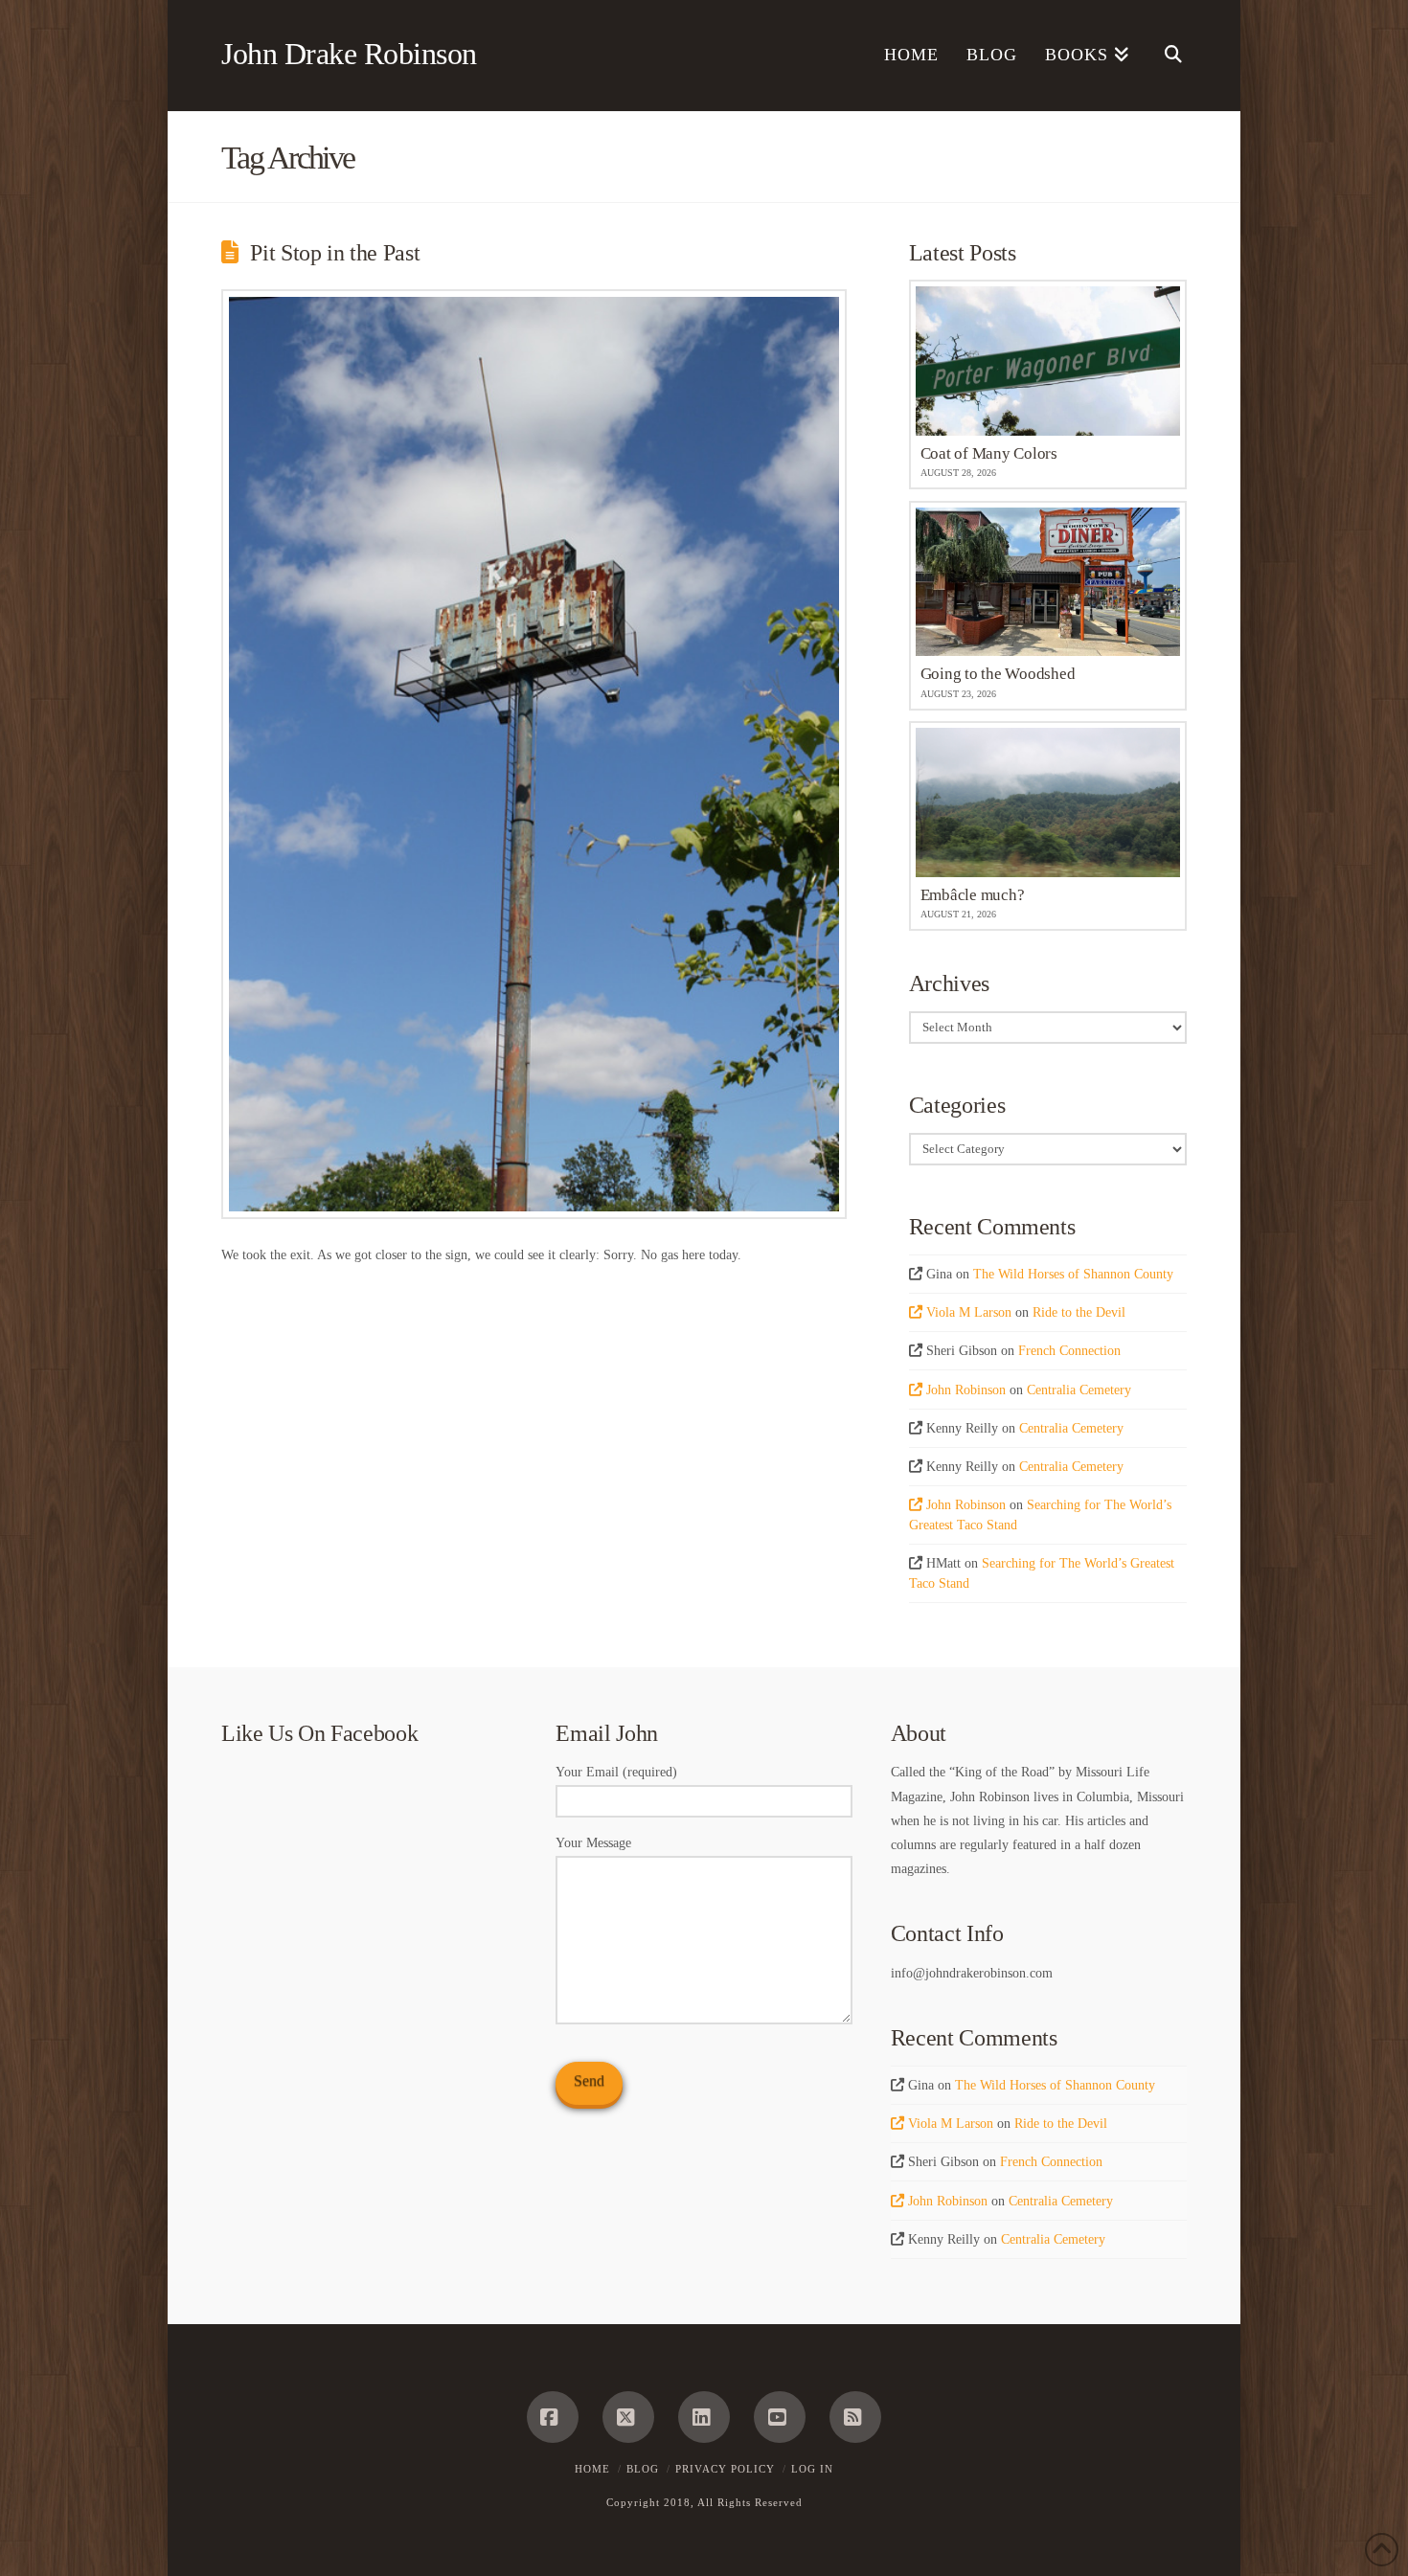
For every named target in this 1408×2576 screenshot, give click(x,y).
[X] (628, 2417)
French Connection (1069, 1351)
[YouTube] (780, 2417)
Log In (812, 2469)
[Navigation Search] (1165, 56)
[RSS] (855, 2417)
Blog (643, 2469)
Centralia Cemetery (1079, 1390)
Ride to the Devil (1079, 1312)
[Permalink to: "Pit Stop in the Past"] (534, 754)
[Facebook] (553, 2417)
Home (592, 2469)
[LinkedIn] (704, 2417)
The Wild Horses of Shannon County (1073, 1274)
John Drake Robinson (349, 54)
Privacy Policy (725, 2469)
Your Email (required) (616, 1772)
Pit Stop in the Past (335, 253)
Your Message (593, 1843)
